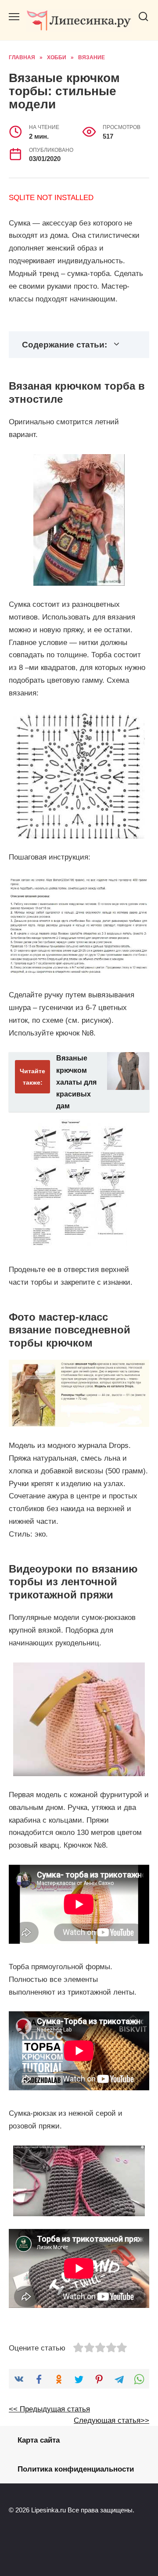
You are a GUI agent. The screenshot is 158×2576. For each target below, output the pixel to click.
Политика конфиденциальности (76, 2469)
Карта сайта (39, 2440)
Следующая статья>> (111, 2420)
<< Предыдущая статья (49, 2409)
